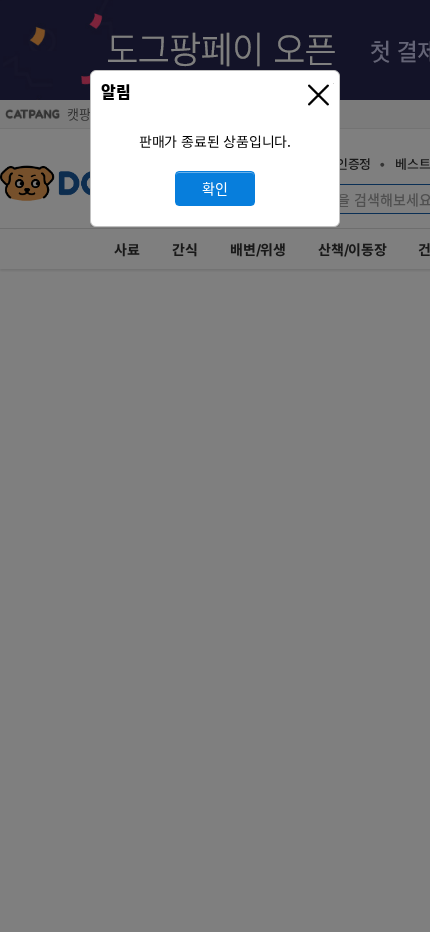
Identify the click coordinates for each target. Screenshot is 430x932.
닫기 (321, 95)
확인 (215, 188)
